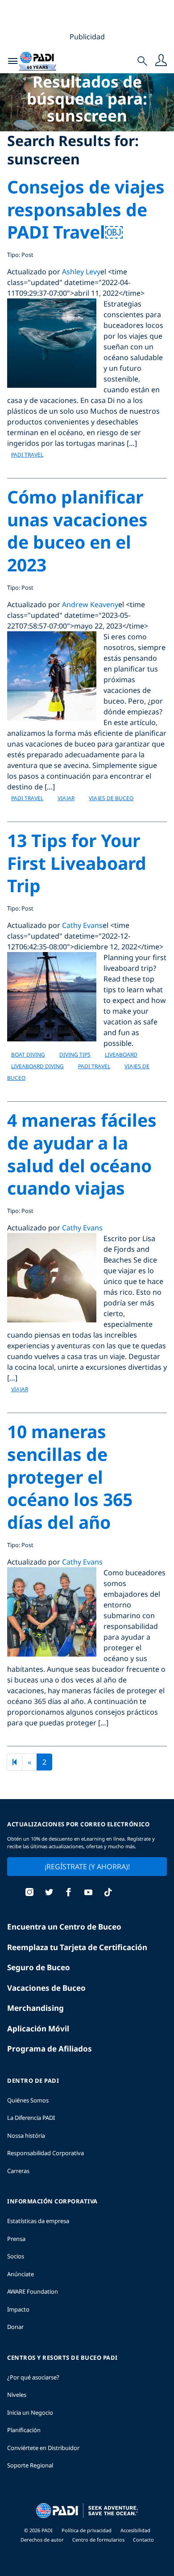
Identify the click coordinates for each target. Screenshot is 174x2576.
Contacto (143, 2540)
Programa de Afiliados (50, 2049)
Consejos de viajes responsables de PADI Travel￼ (86, 209)
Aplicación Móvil (38, 2028)
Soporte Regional (30, 2465)
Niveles (17, 2395)
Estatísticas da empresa (38, 2221)
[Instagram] (29, 1893)
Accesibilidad (135, 2530)
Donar (15, 2327)
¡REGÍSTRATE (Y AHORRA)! (87, 1867)
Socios (16, 2256)
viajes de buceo (111, 798)
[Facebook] (69, 1893)
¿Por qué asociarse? (33, 2377)
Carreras (18, 2171)
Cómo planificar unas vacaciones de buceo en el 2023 (77, 531)
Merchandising (35, 2008)
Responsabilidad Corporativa (46, 2153)
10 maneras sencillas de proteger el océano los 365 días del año (70, 1477)
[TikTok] (108, 1893)
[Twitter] (49, 1893)
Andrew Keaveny (90, 604)
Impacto (18, 2309)
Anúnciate (21, 2274)
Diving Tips (75, 1055)
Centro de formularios (99, 2540)
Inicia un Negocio (30, 2412)
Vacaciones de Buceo (46, 1988)
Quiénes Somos (28, 2100)
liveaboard (121, 1055)
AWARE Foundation (33, 2291)
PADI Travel (27, 455)
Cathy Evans (82, 925)
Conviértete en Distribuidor (43, 2448)
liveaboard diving (37, 1066)
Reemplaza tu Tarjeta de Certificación (77, 1947)
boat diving (28, 1055)
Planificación (24, 2430)
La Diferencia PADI (31, 2118)
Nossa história (26, 2135)
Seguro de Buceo (39, 1967)
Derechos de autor (43, 2540)
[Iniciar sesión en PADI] (161, 61)
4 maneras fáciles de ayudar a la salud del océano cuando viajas (82, 1154)
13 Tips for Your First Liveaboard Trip (77, 863)
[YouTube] (88, 1893)
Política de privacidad (87, 2530)
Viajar (66, 798)
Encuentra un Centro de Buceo (64, 1927)
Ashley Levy (81, 272)
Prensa (16, 2239)
